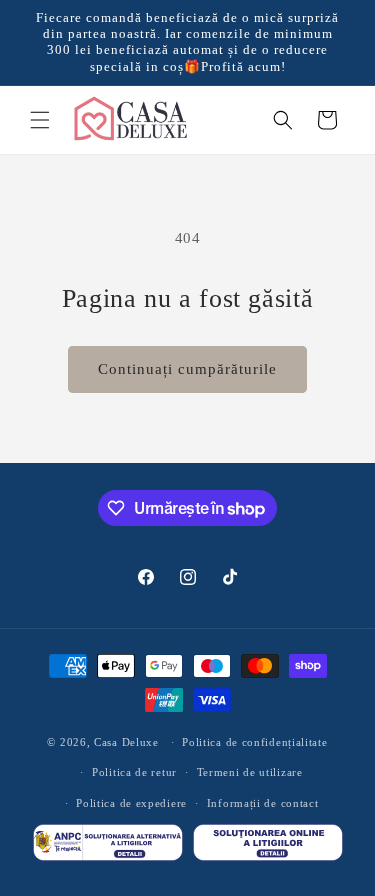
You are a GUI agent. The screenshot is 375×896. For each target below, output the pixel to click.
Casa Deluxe (126, 742)
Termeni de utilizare (250, 772)
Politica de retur (134, 772)
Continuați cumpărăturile (187, 369)
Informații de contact (263, 803)
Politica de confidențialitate (254, 742)
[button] (40, 120)
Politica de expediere (131, 803)
